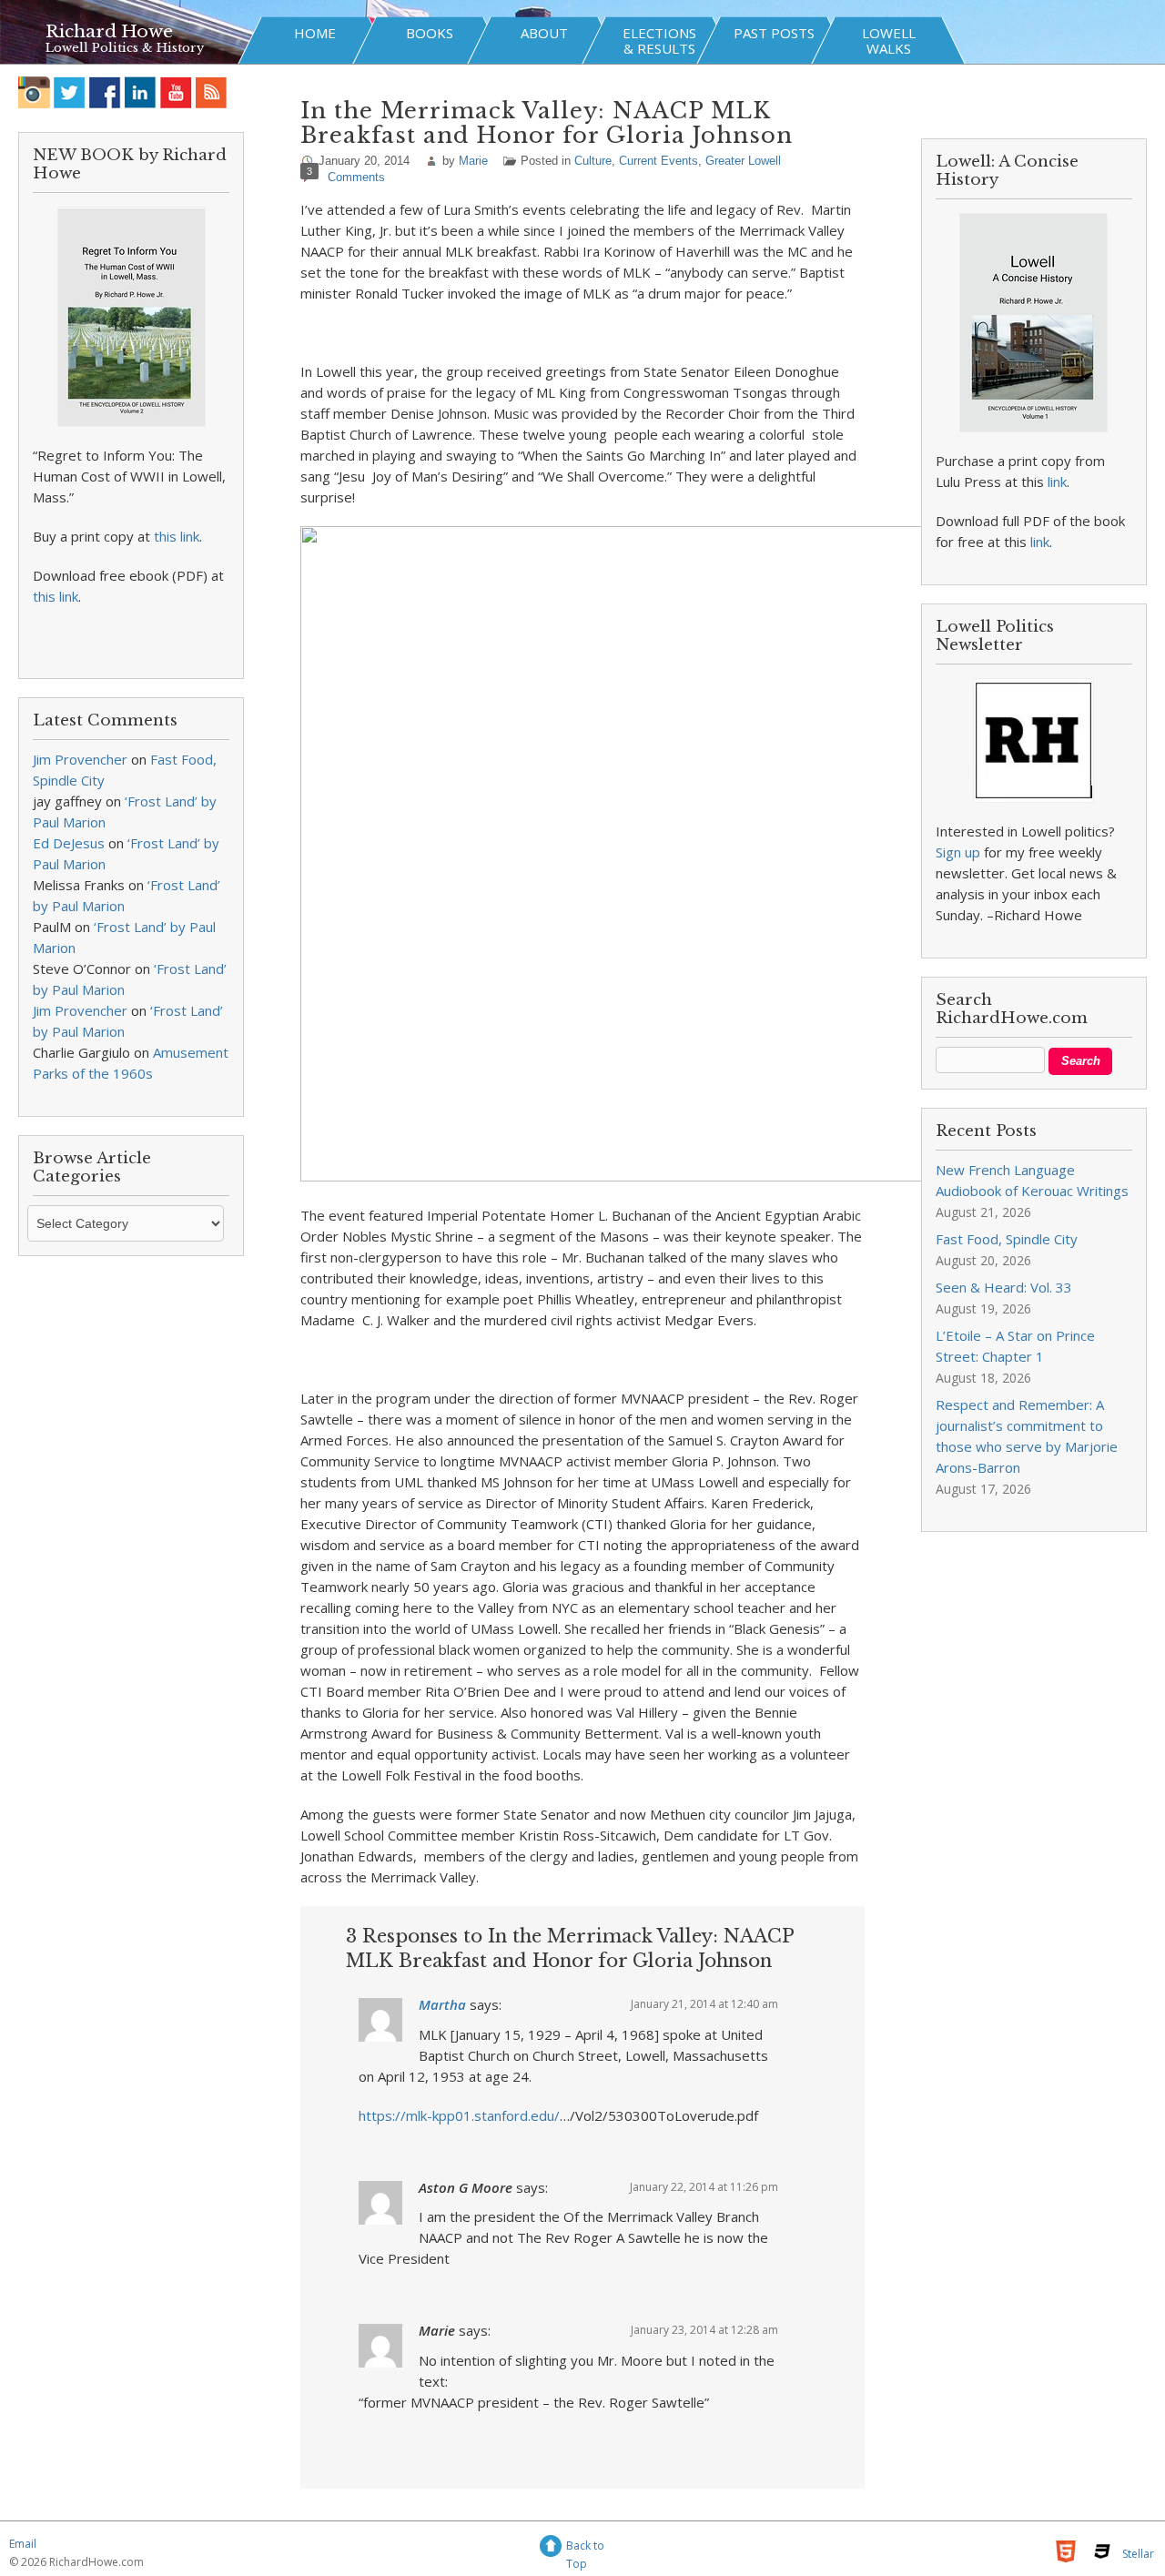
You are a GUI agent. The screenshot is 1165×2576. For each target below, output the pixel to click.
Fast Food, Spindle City (1007, 1239)
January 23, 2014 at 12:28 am (704, 2330)
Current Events (658, 161)
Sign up (958, 852)
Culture (593, 161)
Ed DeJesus (69, 843)
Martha (442, 2004)
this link (177, 536)
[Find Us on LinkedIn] (141, 92)
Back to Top (585, 2548)
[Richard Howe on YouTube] (176, 92)
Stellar (1138, 2554)
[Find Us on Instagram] (34, 92)
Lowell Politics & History (125, 48)
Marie (473, 161)
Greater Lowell (743, 161)
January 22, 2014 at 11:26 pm (704, 2187)
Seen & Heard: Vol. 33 (1004, 1287)
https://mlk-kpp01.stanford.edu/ (459, 2115)
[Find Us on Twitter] (70, 92)
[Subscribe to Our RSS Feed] (212, 92)
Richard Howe (109, 31)
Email (23, 2544)
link (1057, 482)
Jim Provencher (80, 759)
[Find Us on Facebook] (105, 92)
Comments (356, 177)
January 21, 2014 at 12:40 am (704, 2004)
